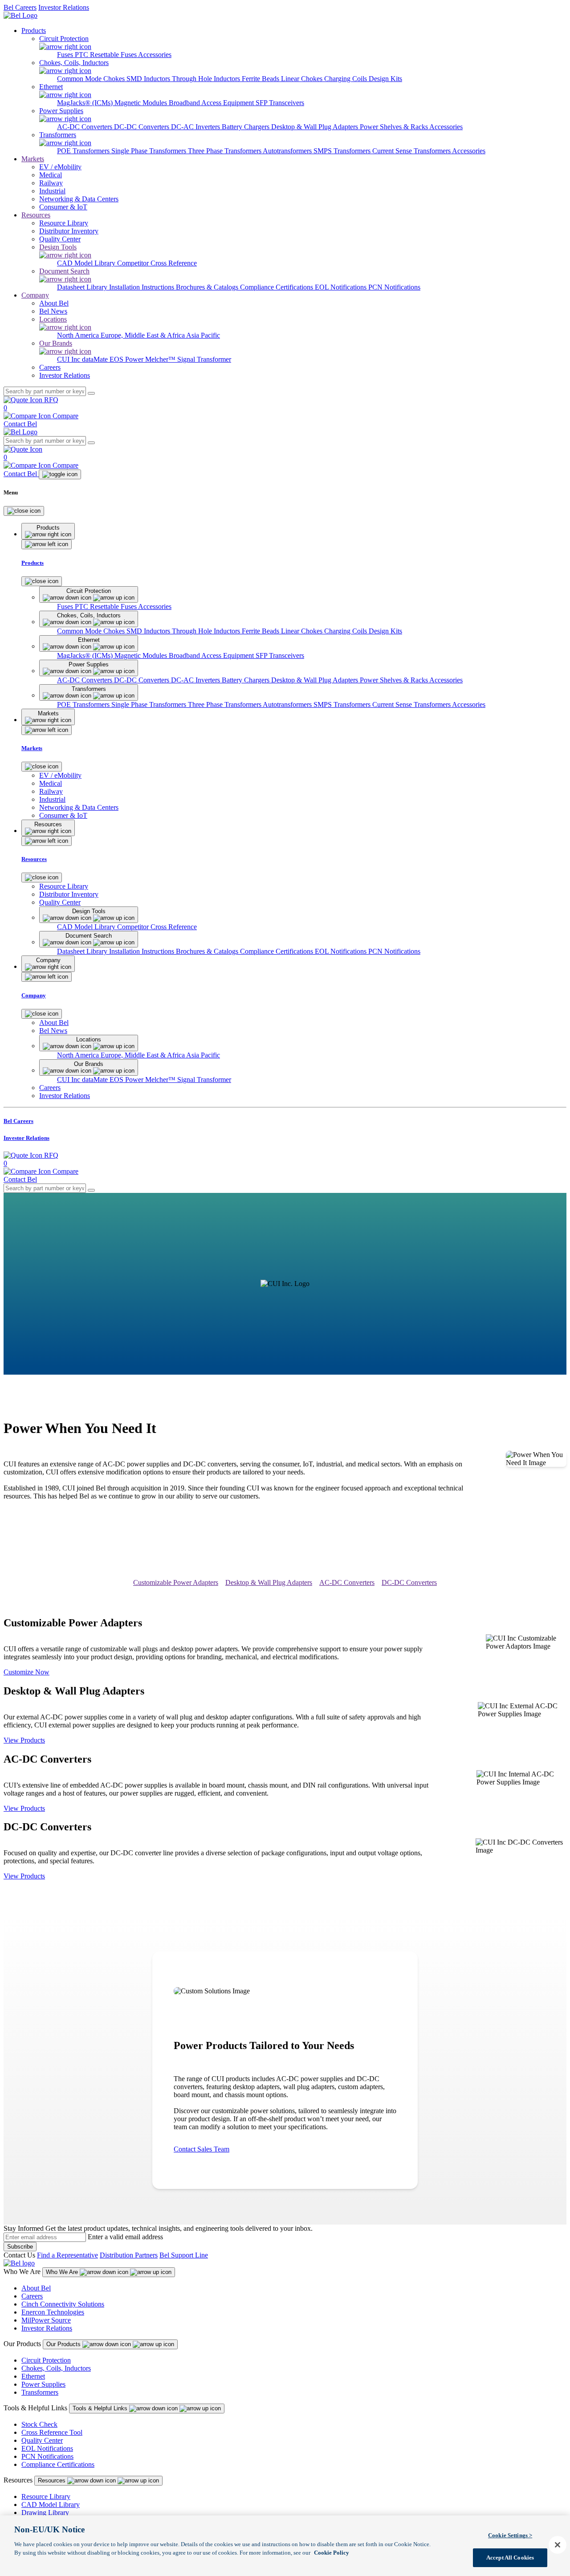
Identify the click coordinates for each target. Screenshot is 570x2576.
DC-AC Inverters (196, 127)
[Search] (91, 393)
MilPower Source (46, 2320)
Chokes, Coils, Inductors (56, 2368)
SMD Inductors (149, 79)
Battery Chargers (246, 127)
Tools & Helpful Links (101, 2408)
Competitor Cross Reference (157, 263)
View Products (24, 1740)
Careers (32, 2296)
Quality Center (42, 2440)
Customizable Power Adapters (176, 1582)
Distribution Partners (129, 2255)
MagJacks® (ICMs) (86, 103)
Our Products (64, 2344)
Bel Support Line (184, 2255)
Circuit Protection (46, 2360)
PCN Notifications (394, 287)
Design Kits (385, 79)
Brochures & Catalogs (208, 287)
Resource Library (46, 2496)
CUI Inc (69, 359)
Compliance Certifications (277, 287)
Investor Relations (64, 7)
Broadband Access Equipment (212, 103)
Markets (33, 159)
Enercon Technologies (53, 2312)
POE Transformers (84, 151)
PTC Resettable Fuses (106, 55)
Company (35, 295)
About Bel (36, 2288)
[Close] (24, 511)
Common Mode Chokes (92, 79)
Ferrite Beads (261, 79)
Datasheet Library (83, 287)
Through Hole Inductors (207, 79)
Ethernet (33, 2376)
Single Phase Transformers (150, 151)
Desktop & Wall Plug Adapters (316, 127)
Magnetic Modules (142, 103)
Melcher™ (161, 359)
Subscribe (20, 2247)
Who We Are (63, 2272)
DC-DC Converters (142, 127)
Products (34, 31)
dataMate (96, 359)
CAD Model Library (87, 263)
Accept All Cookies (510, 2558)
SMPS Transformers (343, 151)
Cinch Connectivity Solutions (63, 2304)
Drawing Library (45, 2513)
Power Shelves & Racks (395, 127)
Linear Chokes (303, 79)
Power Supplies (43, 2384)
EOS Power (127, 359)
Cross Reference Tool (52, 2432)
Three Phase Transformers (225, 151)
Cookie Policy (332, 2553)
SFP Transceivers (280, 103)
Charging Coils (346, 79)
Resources (36, 215)
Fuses (66, 55)
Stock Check (39, 2424)
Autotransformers (288, 151)
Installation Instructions (142, 287)
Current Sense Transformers (412, 151)
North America (79, 335)
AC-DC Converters (85, 127)
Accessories (155, 55)
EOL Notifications (342, 287)
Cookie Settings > (510, 2535)
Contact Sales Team (202, 2149)
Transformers (40, 2392)
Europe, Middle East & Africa (143, 335)
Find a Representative (67, 2255)
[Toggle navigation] (60, 474)
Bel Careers (20, 7)
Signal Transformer (204, 359)
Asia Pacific (203, 335)
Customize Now (26, 1672)
